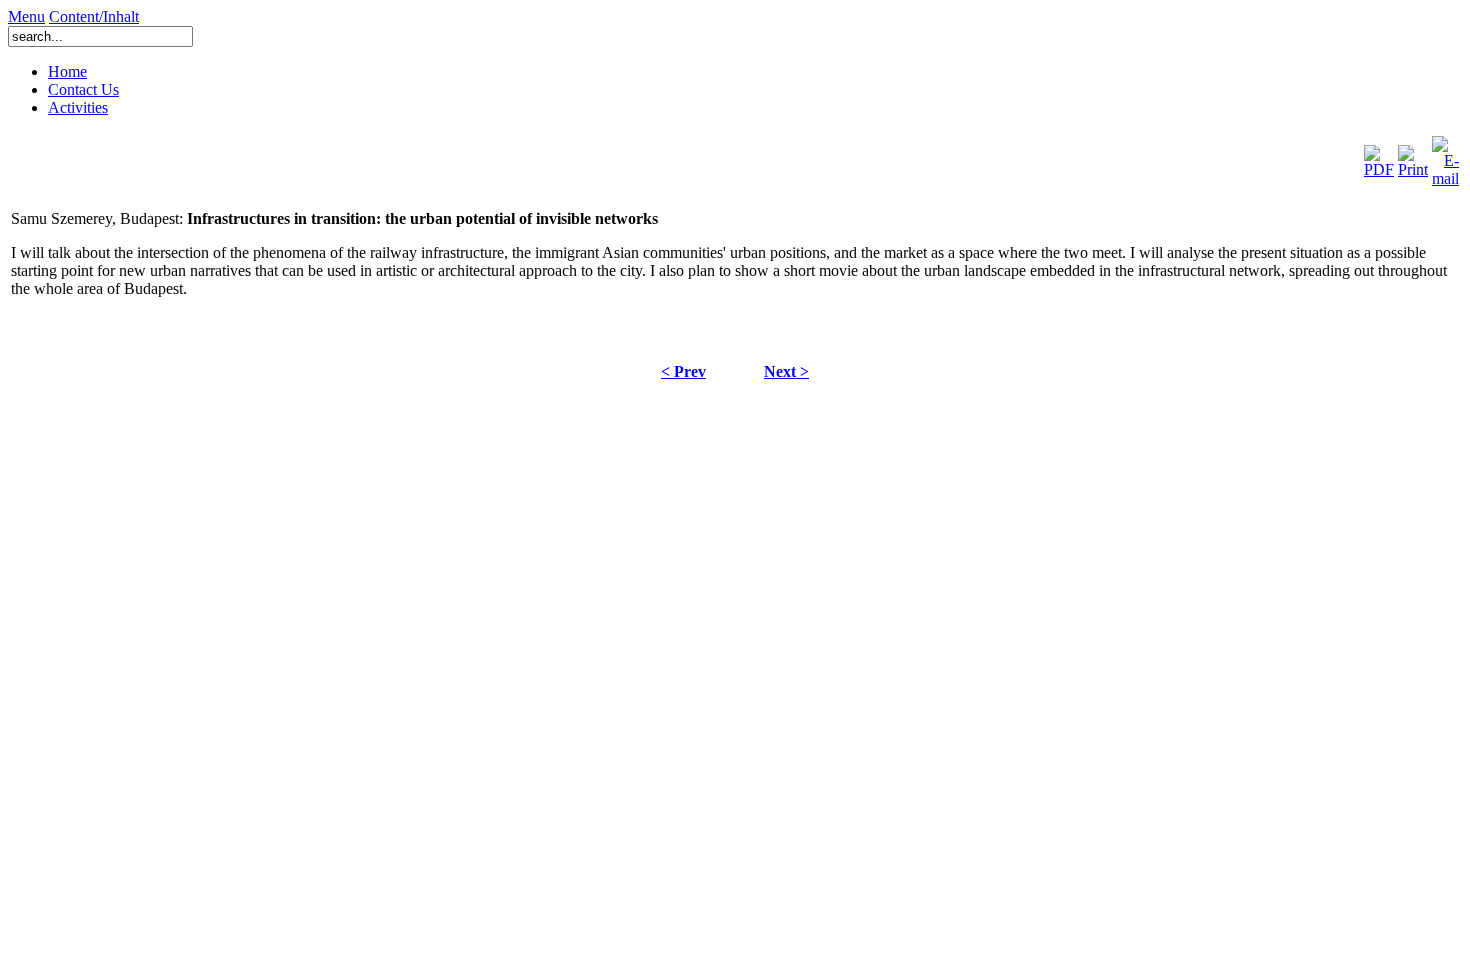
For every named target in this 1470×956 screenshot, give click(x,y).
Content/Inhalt (94, 16)
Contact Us (83, 89)
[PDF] (1379, 156)
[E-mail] (1445, 156)
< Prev (683, 371)
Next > (786, 371)
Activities (78, 107)
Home (67, 71)
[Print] (1413, 156)
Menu (26, 16)
